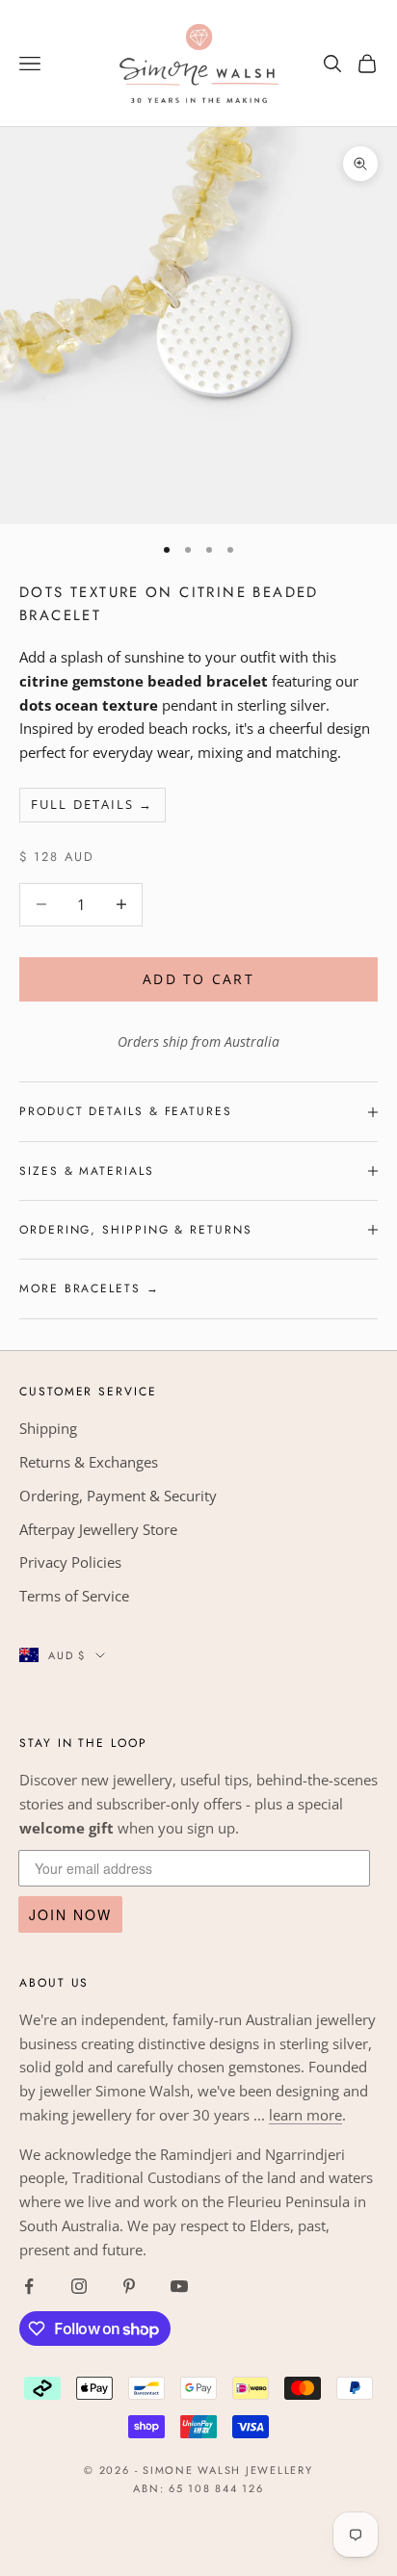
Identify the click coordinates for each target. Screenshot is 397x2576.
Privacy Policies (70, 1562)
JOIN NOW (70, 1914)
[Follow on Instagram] (79, 2286)
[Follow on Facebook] (29, 2286)
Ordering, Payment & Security (118, 1496)
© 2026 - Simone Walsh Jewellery (198, 2470)
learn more (305, 2115)
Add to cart (198, 979)
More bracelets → (90, 1288)
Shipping (48, 1428)
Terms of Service (74, 1596)
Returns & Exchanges (89, 1462)
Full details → (92, 804)
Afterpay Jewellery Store (98, 1529)
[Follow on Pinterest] (129, 2286)
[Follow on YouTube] (179, 2286)
